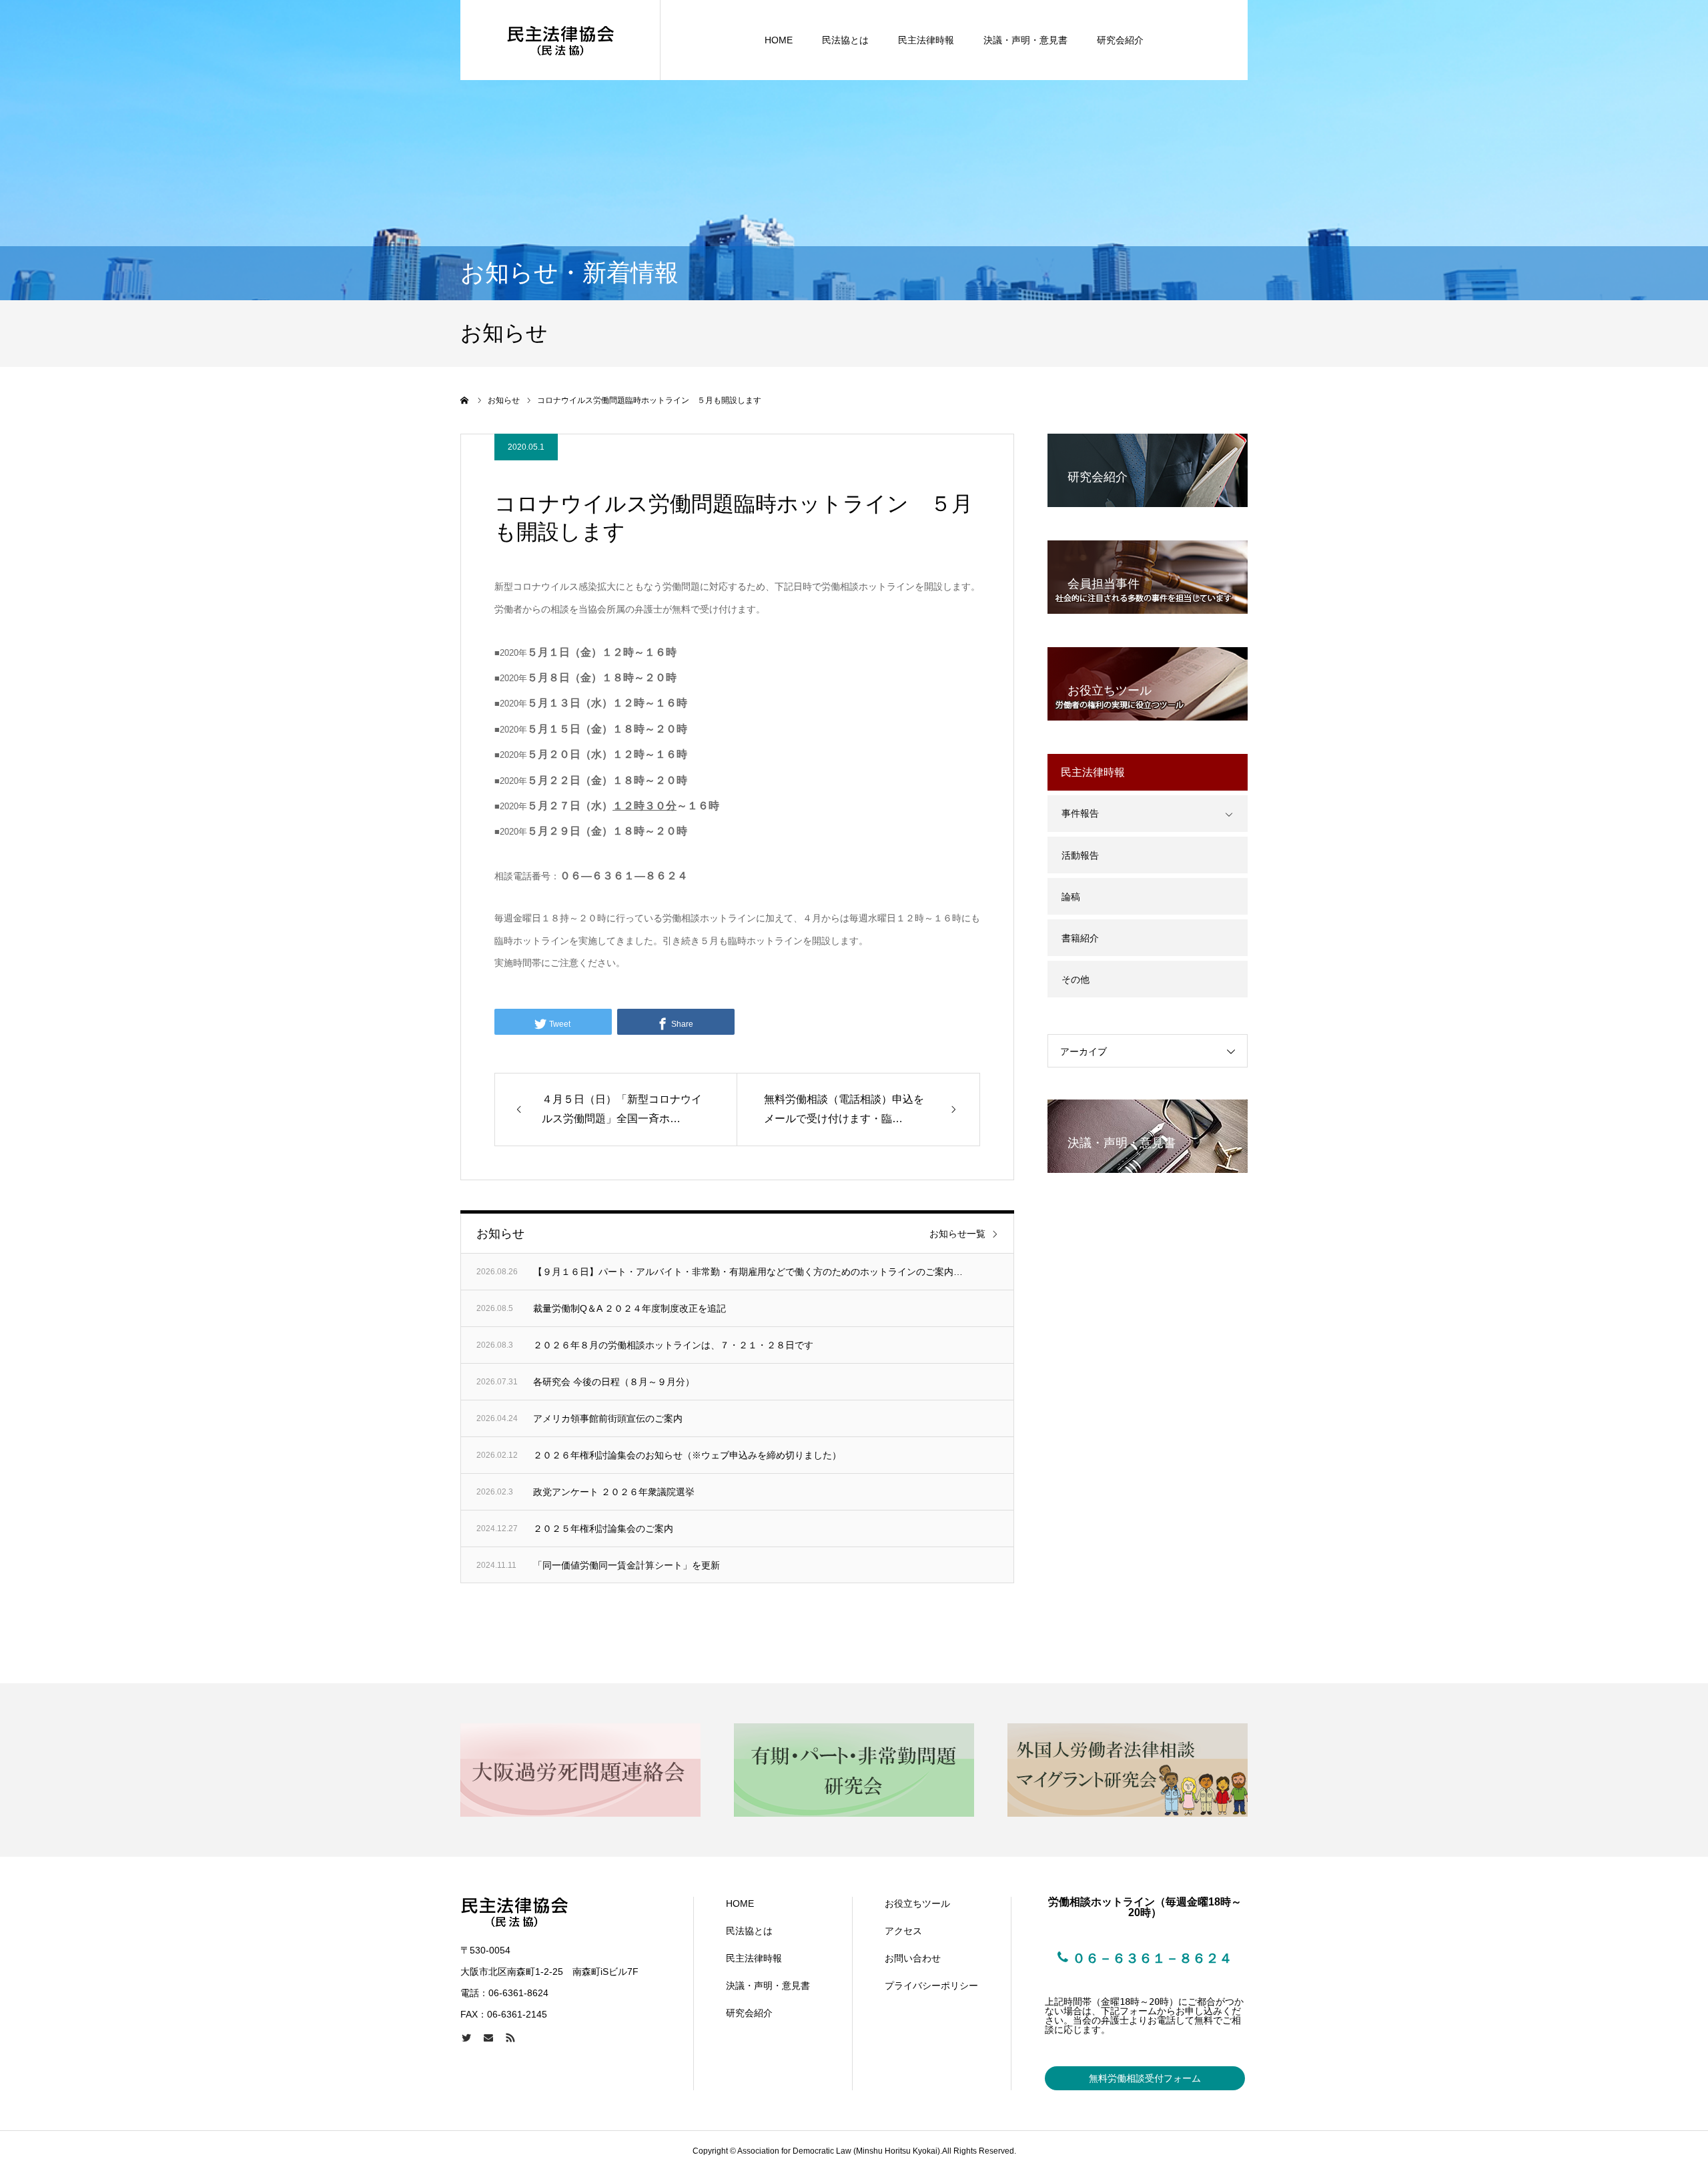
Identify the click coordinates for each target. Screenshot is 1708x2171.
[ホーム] (465, 400)
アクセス (903, 1931)
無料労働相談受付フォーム (1145, 2078)
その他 (1076, 979)
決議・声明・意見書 (1025, 40)
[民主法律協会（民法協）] (560, 40)
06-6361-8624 (518, 1993)
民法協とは (845, 40)
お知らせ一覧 (957, 1234)
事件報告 (1080, 813)
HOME (779, 40)
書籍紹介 (1080, 938)
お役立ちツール (917, 1903)
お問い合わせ (913, 1958)
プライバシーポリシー (931, 1986)
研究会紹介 (1120, 40)
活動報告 (1080, 855)
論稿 (1071, 897)
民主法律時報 (926, 40)
